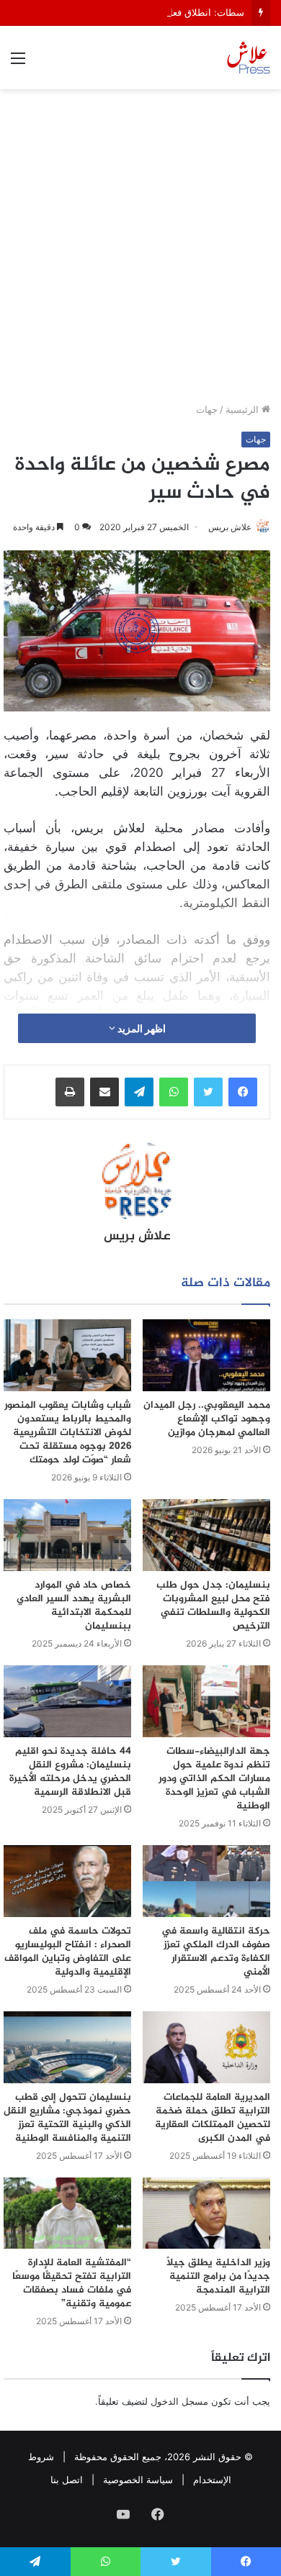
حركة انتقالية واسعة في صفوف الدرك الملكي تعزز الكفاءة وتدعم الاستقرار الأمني (216, 1952)
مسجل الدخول (179, 2401)
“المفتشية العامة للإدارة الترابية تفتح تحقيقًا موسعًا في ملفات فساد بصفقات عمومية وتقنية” (72, 2283)
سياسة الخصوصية (138, 2480)
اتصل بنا (67, 2480)
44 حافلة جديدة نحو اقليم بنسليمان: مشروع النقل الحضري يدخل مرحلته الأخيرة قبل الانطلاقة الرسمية (70, 1772)
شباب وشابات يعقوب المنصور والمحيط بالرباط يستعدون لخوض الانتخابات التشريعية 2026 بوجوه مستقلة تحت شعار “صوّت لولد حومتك (68, 1433)
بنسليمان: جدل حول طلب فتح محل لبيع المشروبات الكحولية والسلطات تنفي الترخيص (213, 1606)
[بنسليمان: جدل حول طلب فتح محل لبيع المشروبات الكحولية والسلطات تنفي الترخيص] (206, 1535)
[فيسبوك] (243, 1092)
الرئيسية (244, 409)
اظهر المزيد (140, 1028)
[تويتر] (208, 1092)
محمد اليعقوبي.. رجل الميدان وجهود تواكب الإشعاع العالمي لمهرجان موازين (207, 1419)
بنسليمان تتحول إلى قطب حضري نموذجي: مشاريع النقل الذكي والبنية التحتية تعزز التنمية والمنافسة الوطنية (67, 2118)
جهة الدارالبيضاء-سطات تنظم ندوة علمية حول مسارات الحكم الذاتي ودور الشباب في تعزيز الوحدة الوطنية (214, 1779)
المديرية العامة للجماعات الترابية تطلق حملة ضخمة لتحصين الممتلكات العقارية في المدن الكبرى (213, 2118)
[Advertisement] (140, 251)
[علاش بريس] (249, 58)
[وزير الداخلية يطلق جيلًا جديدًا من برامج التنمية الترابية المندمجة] (206, 2213)
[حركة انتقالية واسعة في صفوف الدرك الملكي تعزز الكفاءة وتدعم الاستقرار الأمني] (206, 1881)
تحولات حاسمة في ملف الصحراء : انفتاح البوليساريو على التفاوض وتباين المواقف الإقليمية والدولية (68, 1952)
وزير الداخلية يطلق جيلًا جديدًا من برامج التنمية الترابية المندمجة (218, 2276)
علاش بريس (230, 527)
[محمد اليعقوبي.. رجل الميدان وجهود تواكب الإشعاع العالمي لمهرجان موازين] (206, 1355)
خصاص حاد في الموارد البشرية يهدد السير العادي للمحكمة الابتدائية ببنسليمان (74, 1606)
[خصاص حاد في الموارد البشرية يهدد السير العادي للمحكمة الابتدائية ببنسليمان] (67, 1535)
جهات (207, 409)
